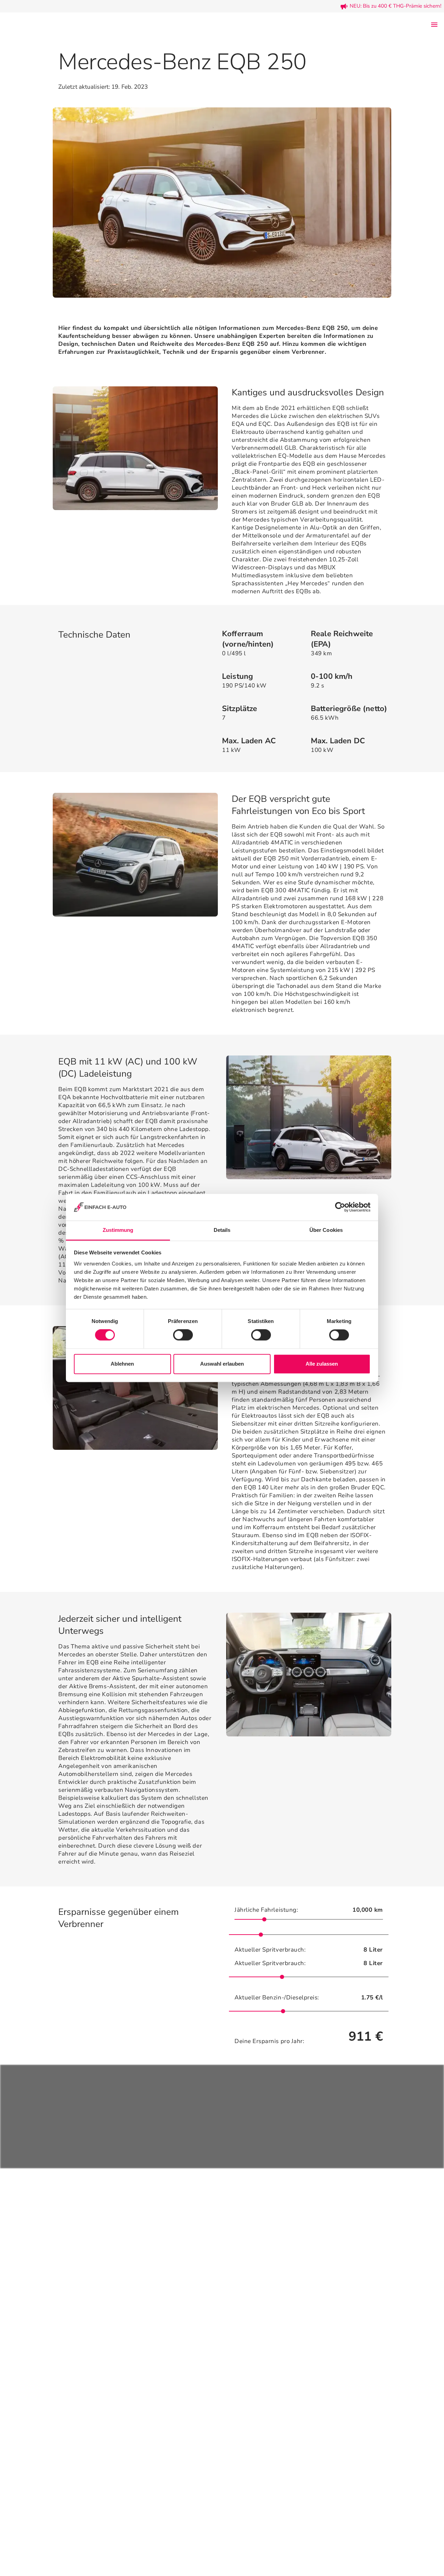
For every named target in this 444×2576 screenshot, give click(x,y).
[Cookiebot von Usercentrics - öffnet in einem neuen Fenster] (340, 1207)
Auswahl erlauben (222, 1364)
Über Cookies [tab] (326, 1230)
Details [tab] (222, 1230)
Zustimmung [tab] (118, 1230)
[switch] (183, 1335)
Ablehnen (122, 1364)
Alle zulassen (322, 1364)
